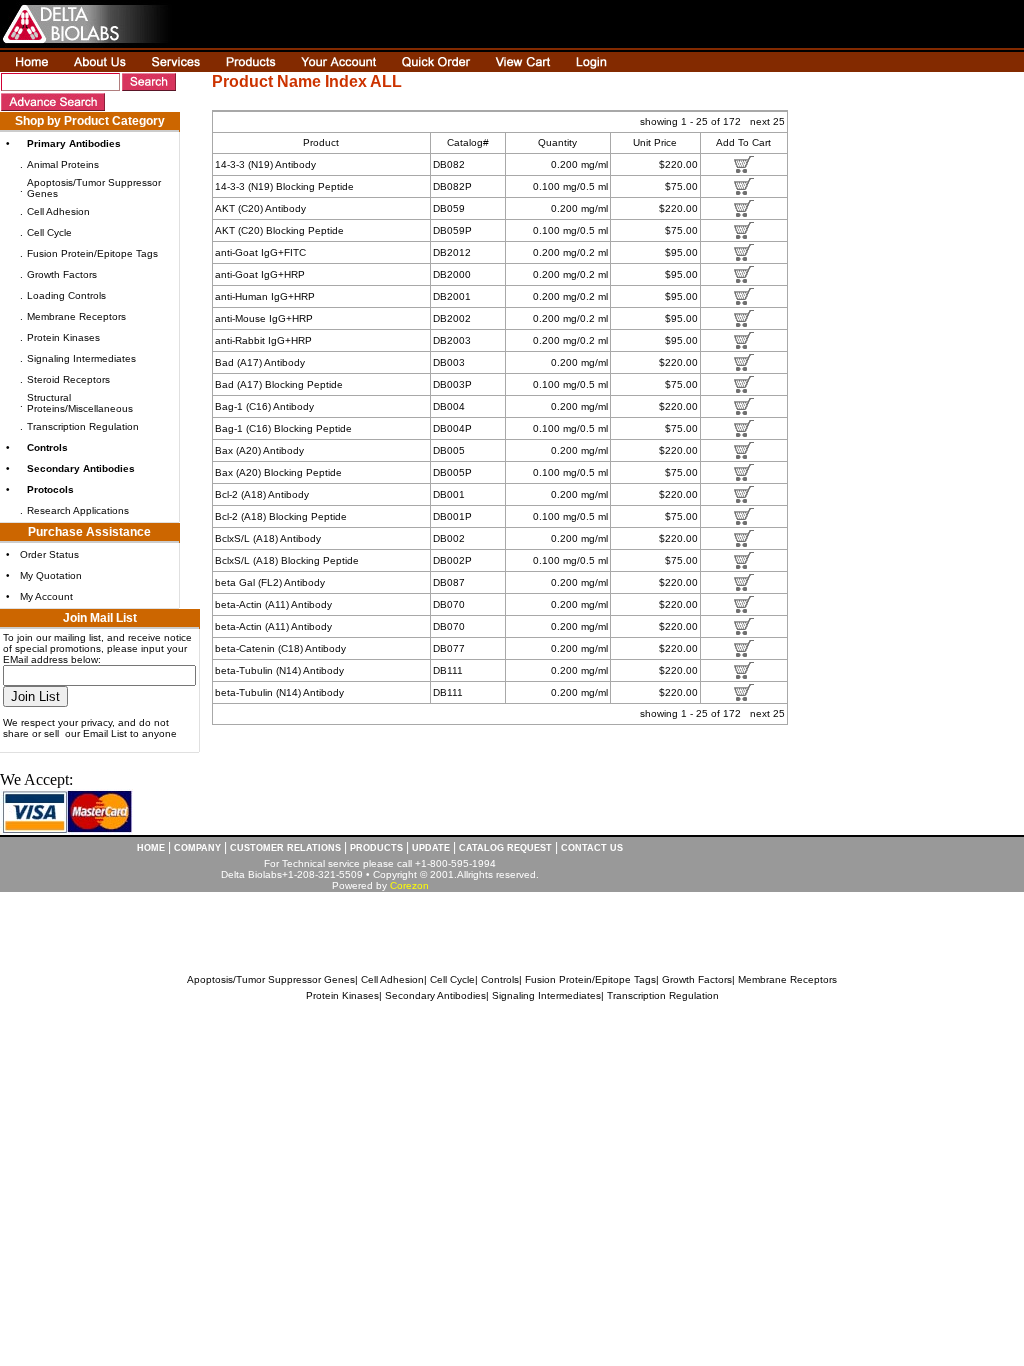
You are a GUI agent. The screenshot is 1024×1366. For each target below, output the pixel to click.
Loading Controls (66, 295)
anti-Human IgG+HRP (265, 296)
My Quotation (51, 575)
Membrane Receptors (76, 316)
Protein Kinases (63, 337)
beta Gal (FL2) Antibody (270, 582)
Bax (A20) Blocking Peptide (278, 472)
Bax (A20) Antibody (259, 450)
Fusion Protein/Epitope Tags (92, 253)
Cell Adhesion (58, 211)
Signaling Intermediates (81, 358)
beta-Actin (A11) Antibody (273, 604)
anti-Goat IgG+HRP (260, 274)
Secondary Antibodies (435, 995)
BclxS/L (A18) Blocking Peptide (287, 560)
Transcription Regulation (83, 426)
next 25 (767, 121)
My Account (46, 596)
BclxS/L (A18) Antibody (268, 538)
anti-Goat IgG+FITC (260, 252)
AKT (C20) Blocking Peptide (279, 230)
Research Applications (78, 510)
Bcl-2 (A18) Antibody (262, 494)
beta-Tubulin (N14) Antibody (279, 670)
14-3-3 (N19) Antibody (265, 164)
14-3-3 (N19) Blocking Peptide (284, 186)
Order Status (49, 554)
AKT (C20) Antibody (260, 208)
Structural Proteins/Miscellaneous (80, 403)
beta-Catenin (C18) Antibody (280, 648)
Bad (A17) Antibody (260, 362)
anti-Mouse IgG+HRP (264, 318)
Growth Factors (62, 274)
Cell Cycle (49, 232)
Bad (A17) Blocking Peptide (279, 384)
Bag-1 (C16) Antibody (264, 406)
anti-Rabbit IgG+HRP (263, 340)
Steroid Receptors (68, 379)
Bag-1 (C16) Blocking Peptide (283, 428)
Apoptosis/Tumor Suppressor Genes (271, 979)
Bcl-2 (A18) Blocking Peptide (281, 516)
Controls (500, 979)
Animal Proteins (63, 164)
